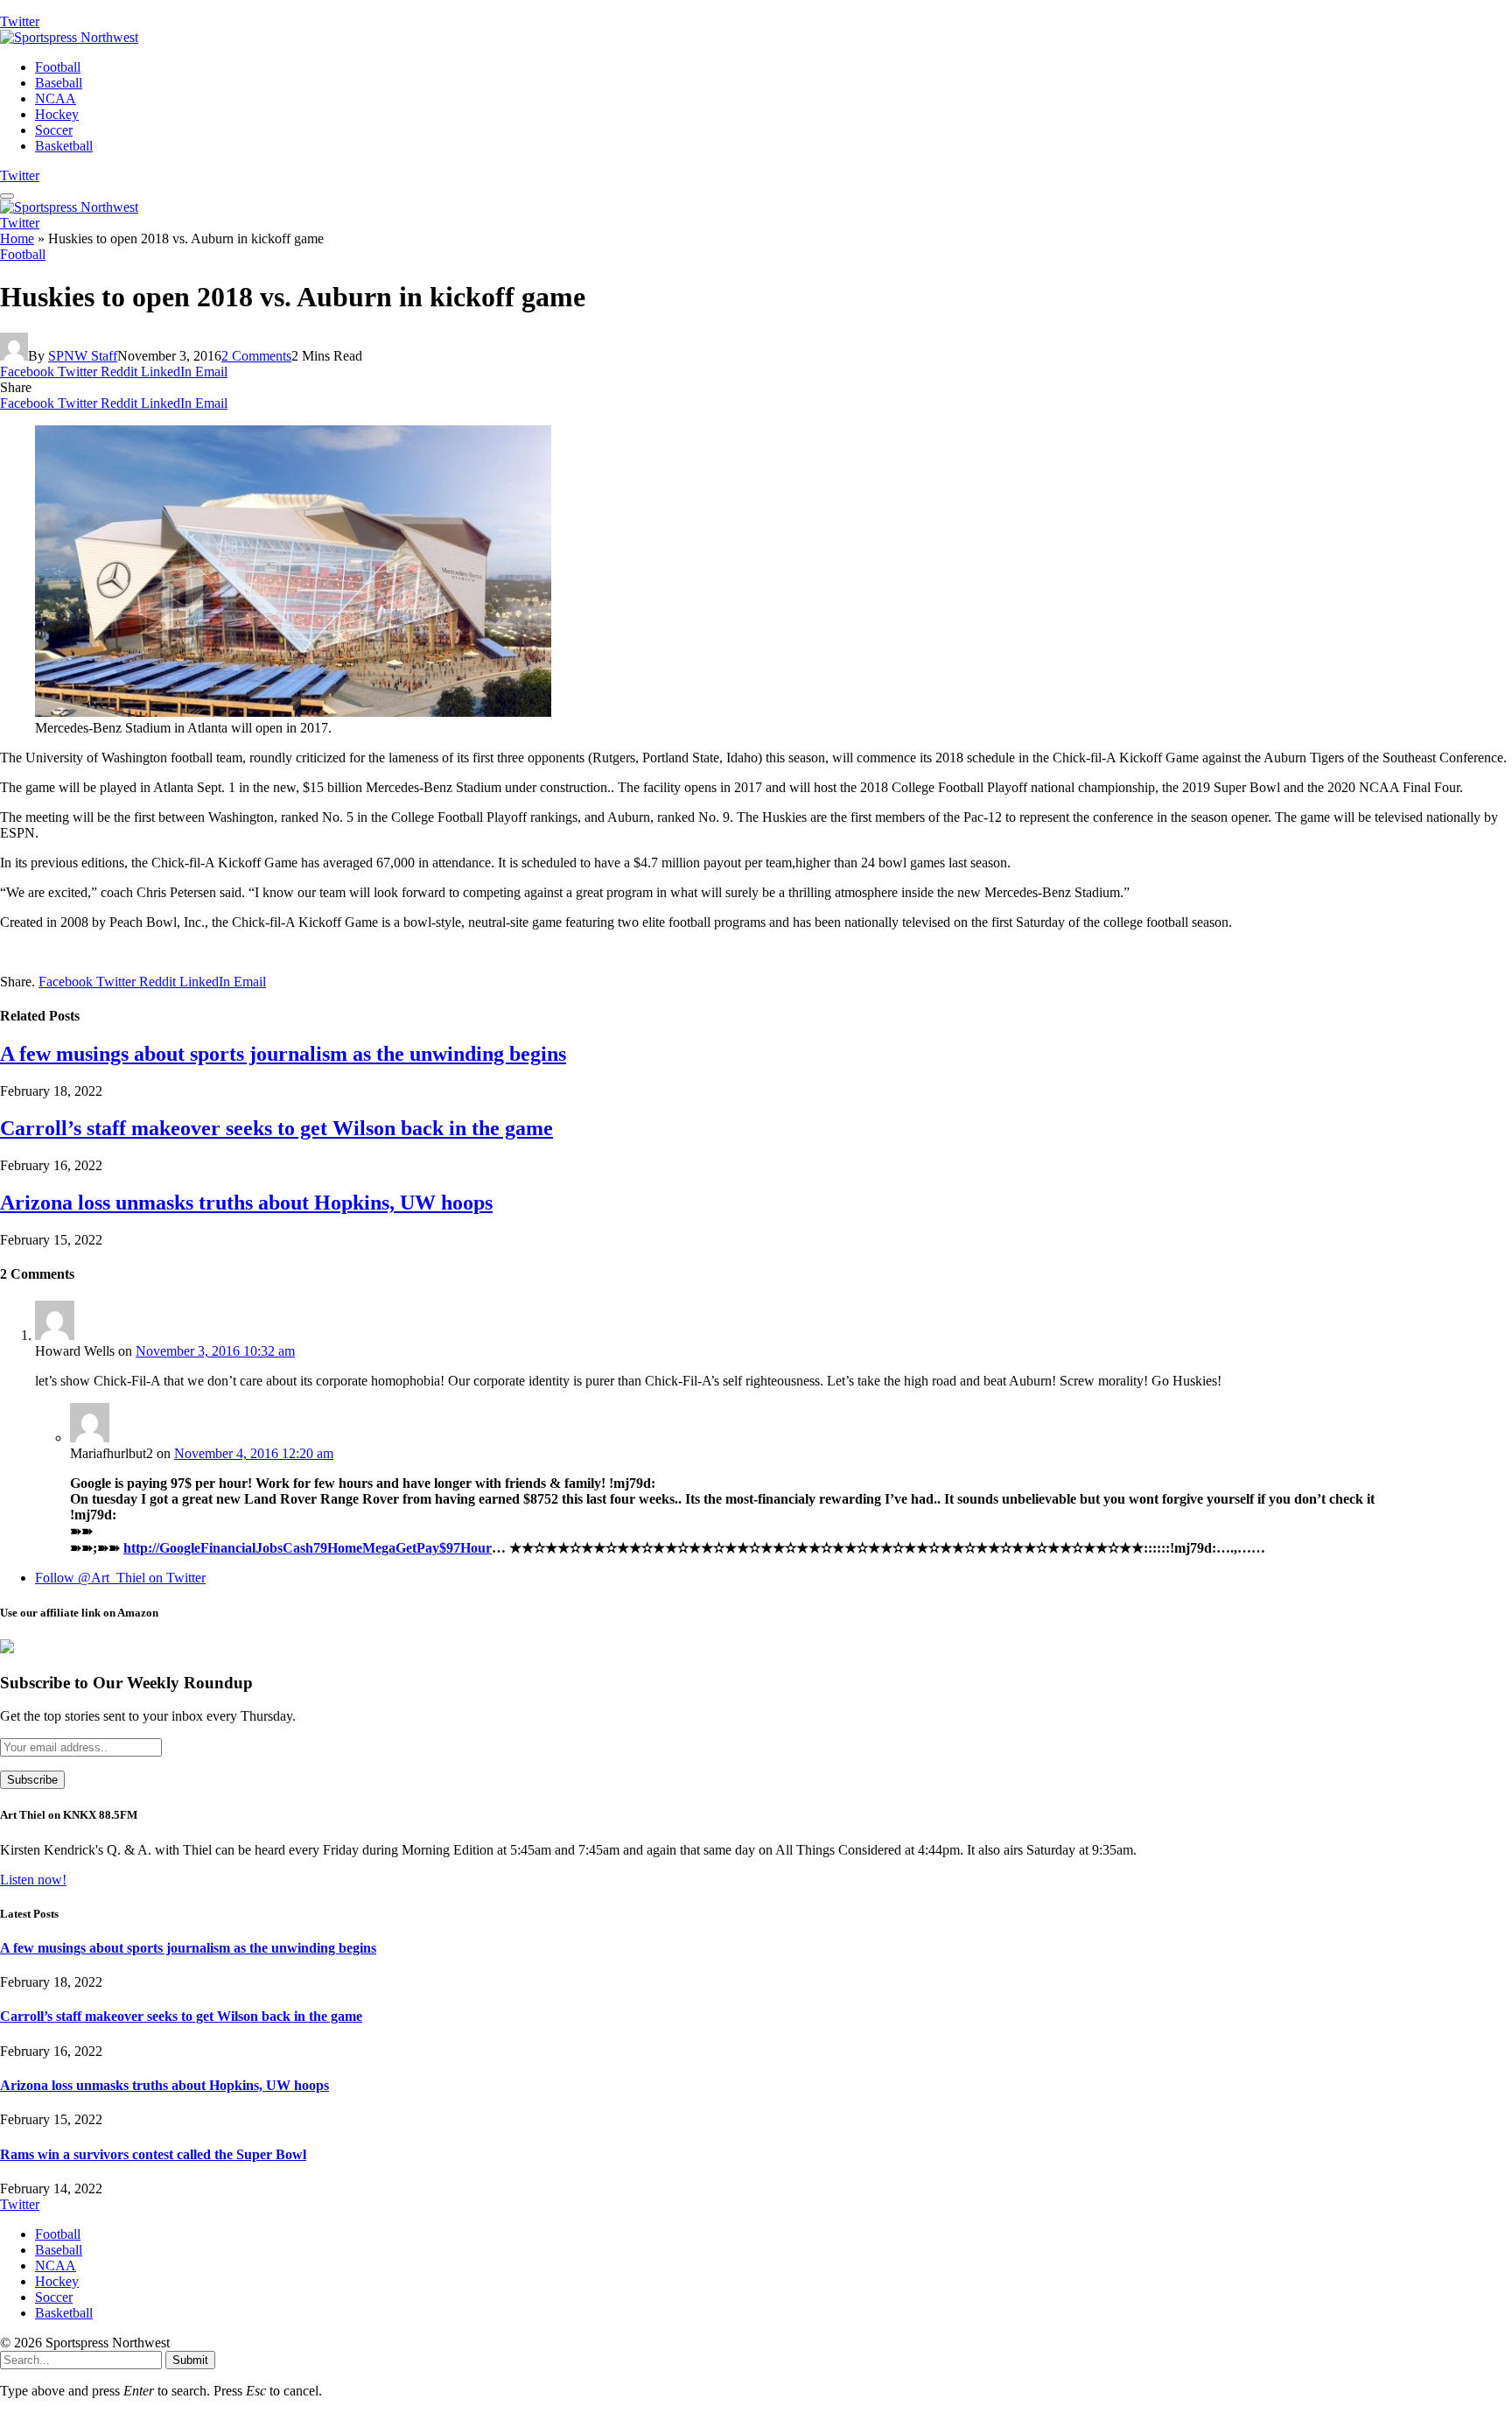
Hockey (57, 114)
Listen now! (33, 1880)
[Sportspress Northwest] (69, 37)
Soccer (54, 130)
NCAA (56, 98)
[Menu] (7, 196)
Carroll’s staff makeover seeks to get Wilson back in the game (276, 1128)
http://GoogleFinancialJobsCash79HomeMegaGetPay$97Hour (308, 1548)
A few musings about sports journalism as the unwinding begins (283, 1054)
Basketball (64, 146)
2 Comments (256, 356)
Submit (190, 2360)
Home (17, 238)
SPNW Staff (83, 356)
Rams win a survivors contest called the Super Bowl (153, 2154)
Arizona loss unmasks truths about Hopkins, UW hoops (246, 1203)
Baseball (59, 83)
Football (58, 67)
